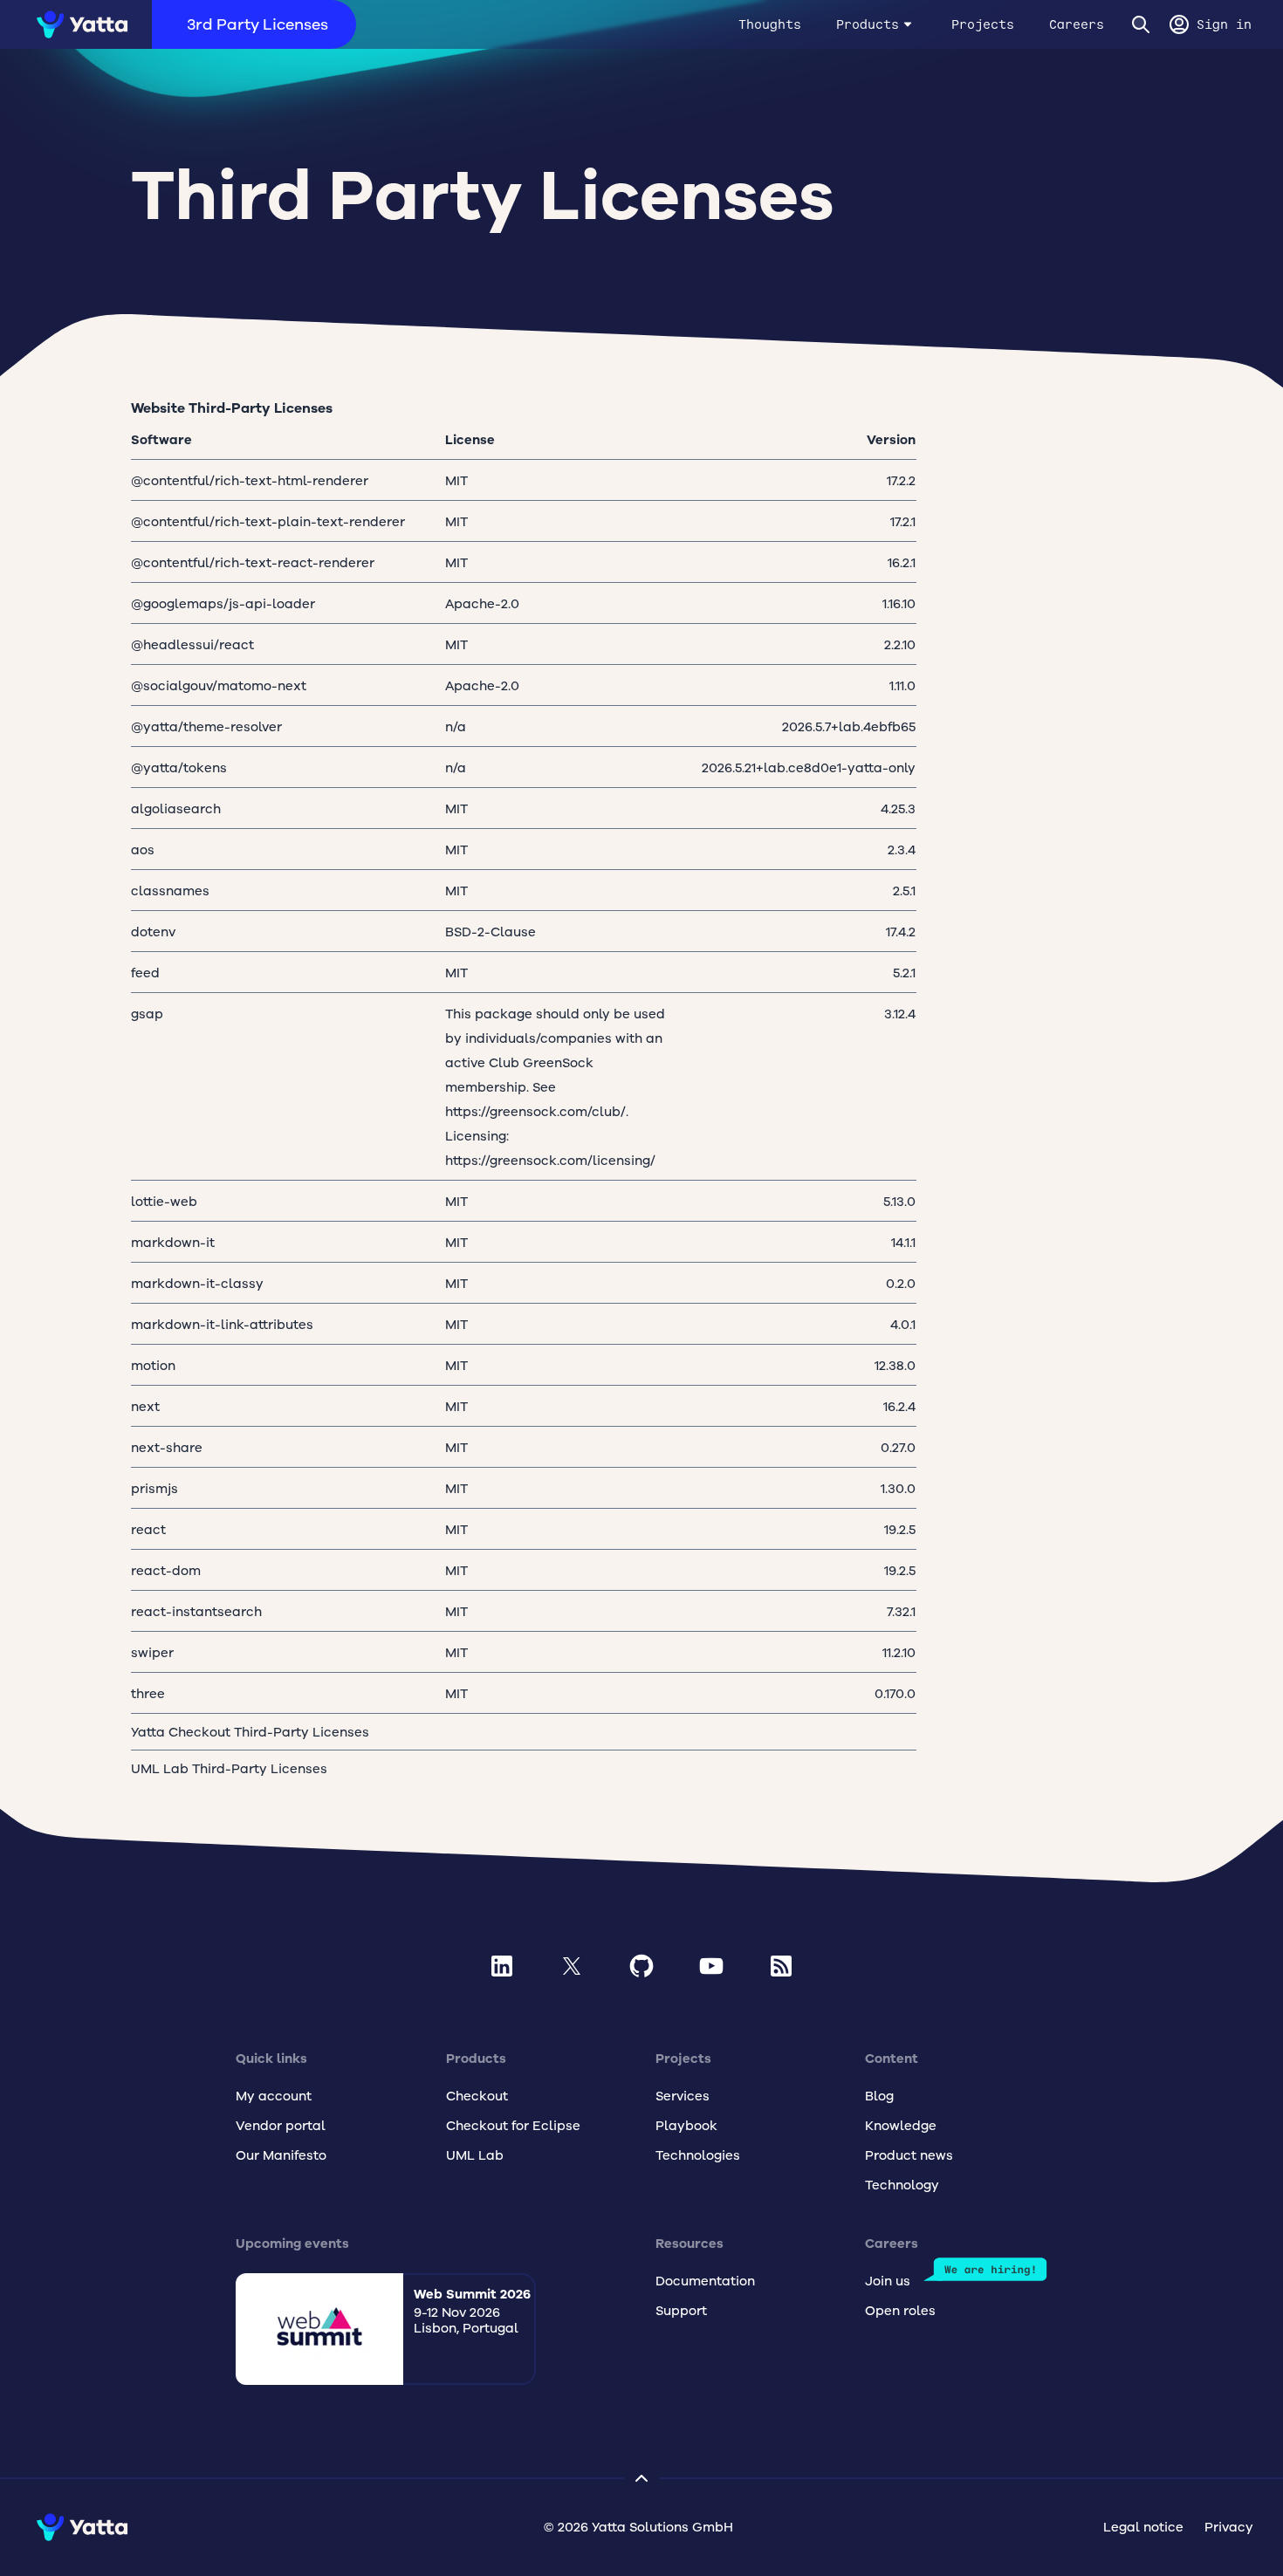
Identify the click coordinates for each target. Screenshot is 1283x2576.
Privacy (1229, 2527)
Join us (888, 2281)
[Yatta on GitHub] (641, 1966)
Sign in (1224, 24)
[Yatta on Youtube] (711, 1966)
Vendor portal (281, 2126)
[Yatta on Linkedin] (502, 1966)
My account (274, 2096)
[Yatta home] (76, 24)
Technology (902, 2185)
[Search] (1141, 24)
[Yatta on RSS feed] (781, 1966)
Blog (879, 2096)
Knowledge (901, 2126)
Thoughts (770, 24)
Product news (909, 2155)
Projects (983, 24)
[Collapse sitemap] (641, 2478)
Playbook (686, 2126)
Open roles (900, 2311)
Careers (1077, 24)
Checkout (477, 2096)
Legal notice (1143, 2527)
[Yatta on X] (572, 1966)
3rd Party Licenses (257, 24)
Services (683, 2096)
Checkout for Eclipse (513, 2126)
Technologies (698, 2155)
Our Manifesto (281, 2155)
